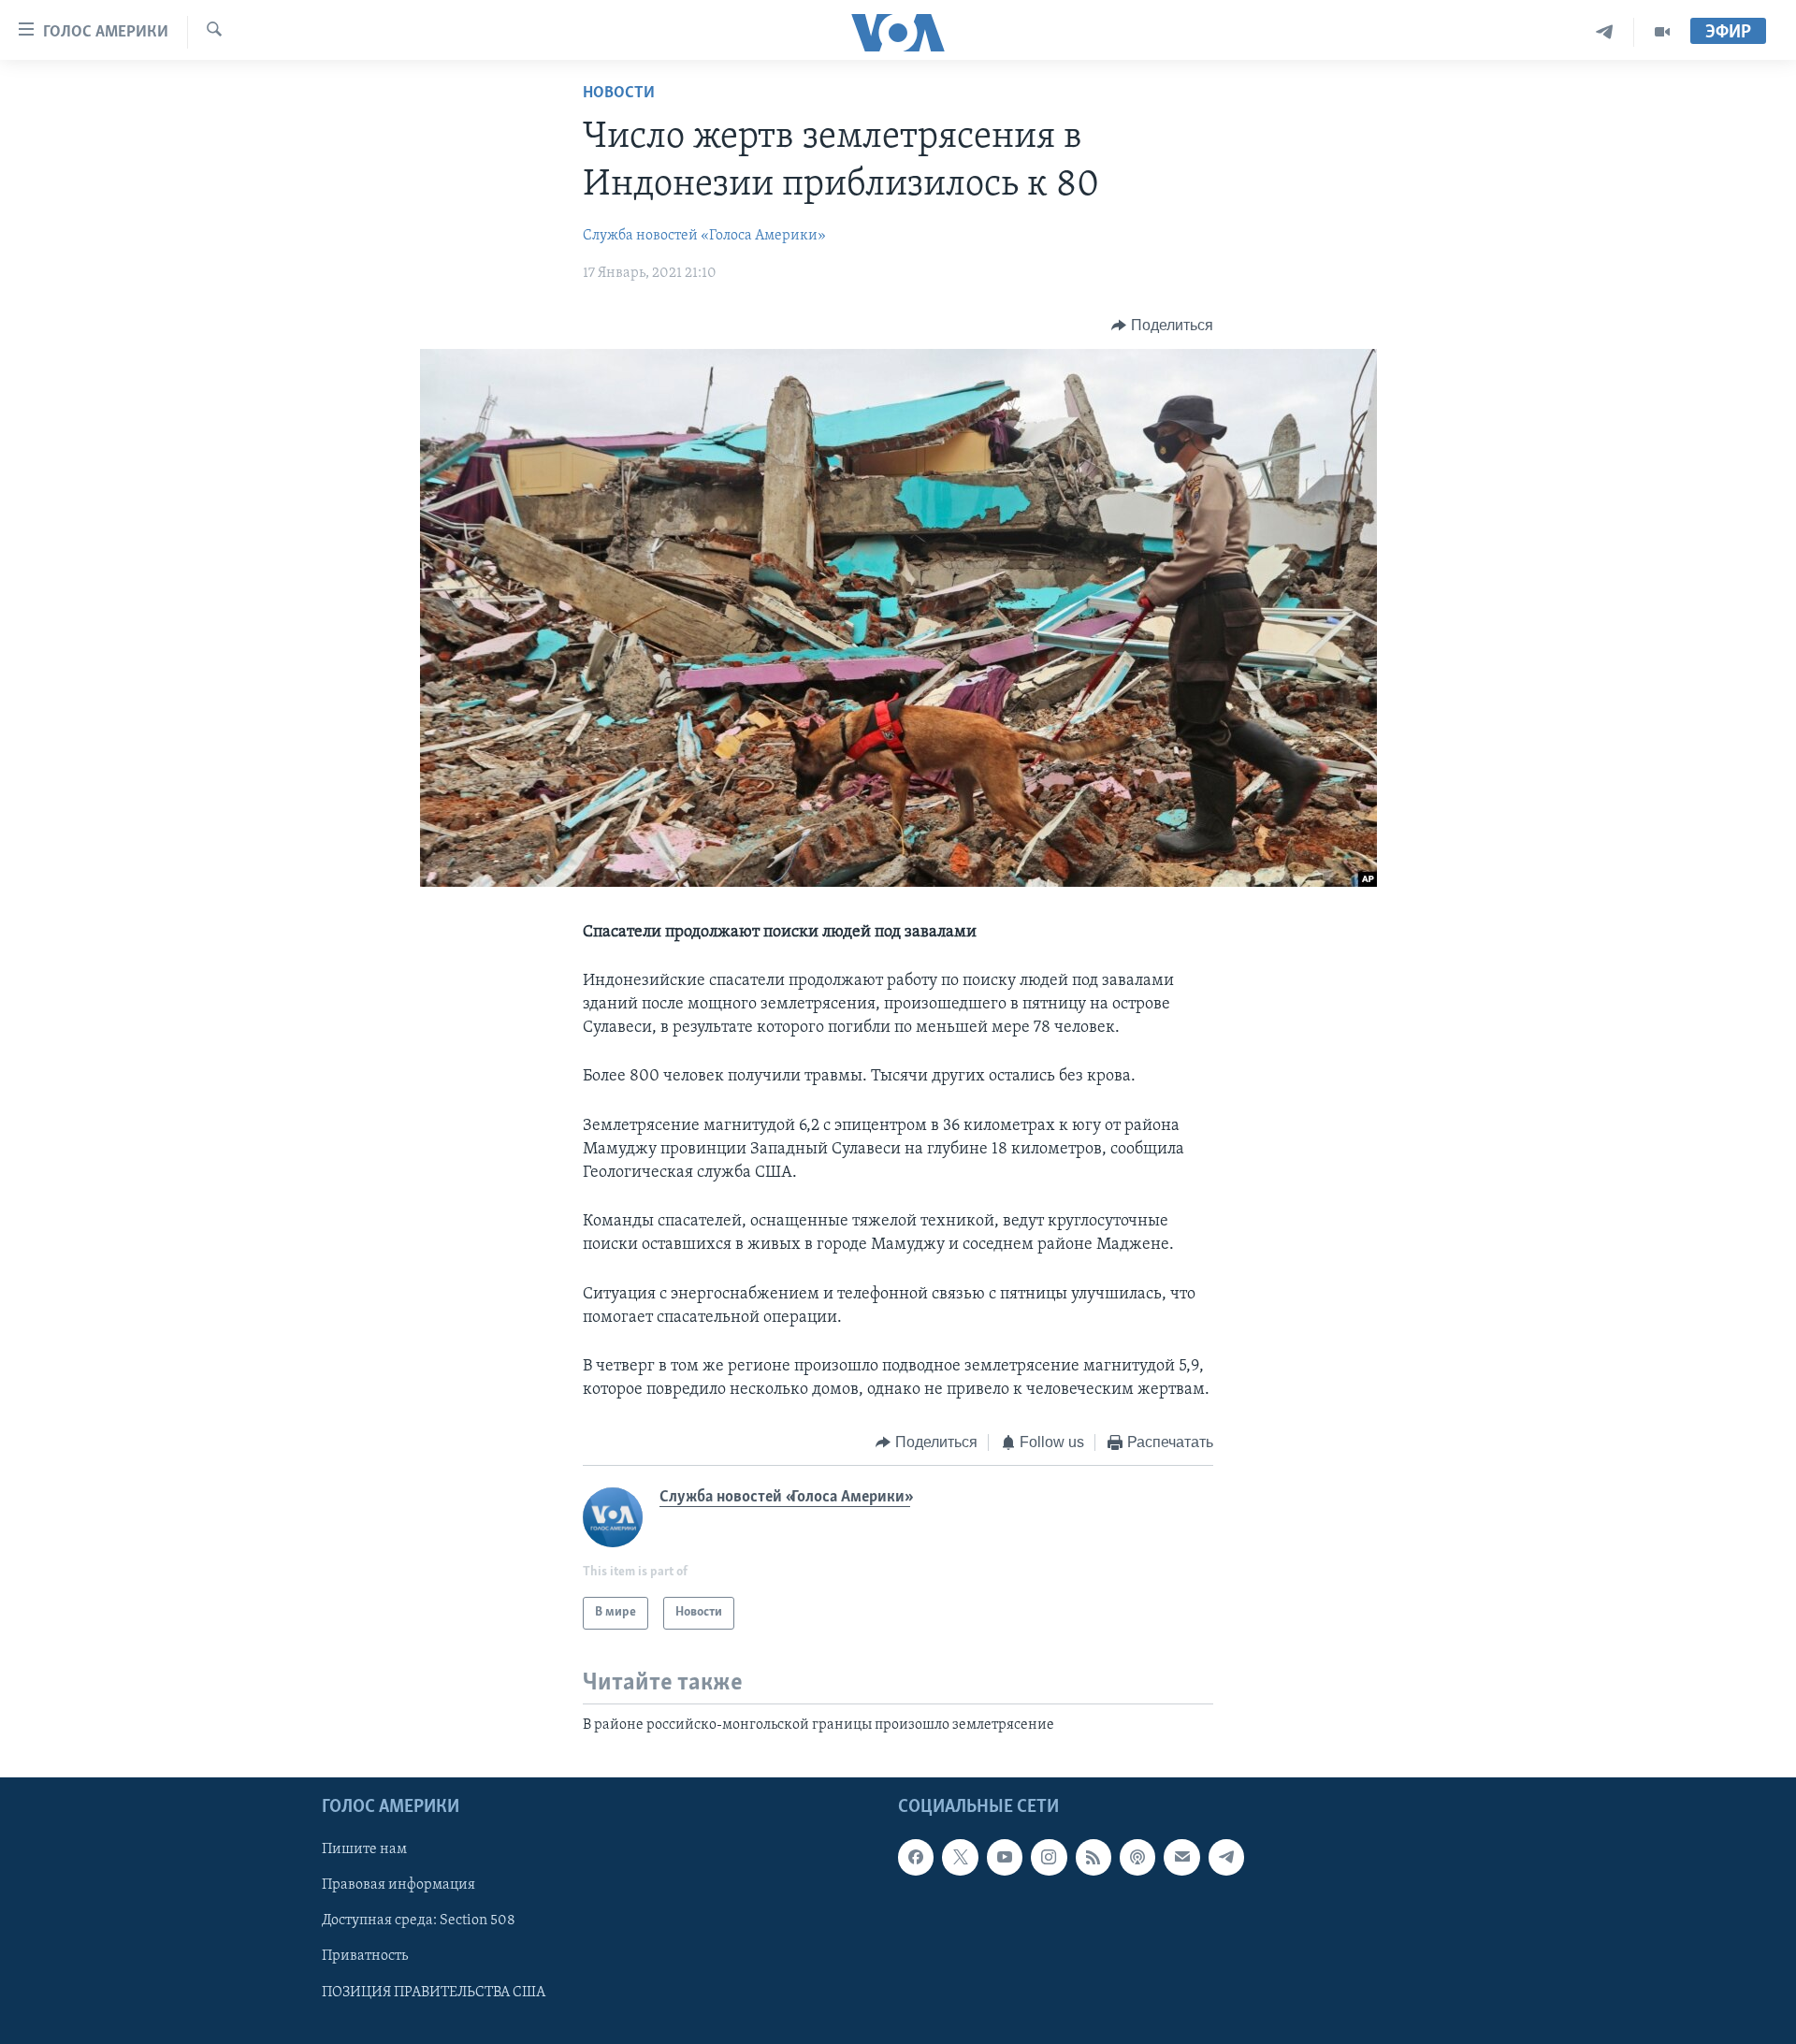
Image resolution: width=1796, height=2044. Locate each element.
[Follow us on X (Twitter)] (960, 1857)
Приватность (365, 1957)
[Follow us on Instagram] (1049, 1857)
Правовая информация (398, 1885)
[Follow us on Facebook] (916, 1857)
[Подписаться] (1181, 1857)
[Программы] (1662, 32)
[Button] (1162, 326)
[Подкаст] (1137, 1857)
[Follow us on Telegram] (1226, 1857)
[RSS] (1094, 1857)
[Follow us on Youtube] (1005, 1857)
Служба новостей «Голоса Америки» (704, 236)
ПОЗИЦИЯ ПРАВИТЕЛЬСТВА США (434, 1993)
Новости (619, 94)
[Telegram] (1605, 32)
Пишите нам (364, 1849)
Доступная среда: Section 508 (419, 1921)
